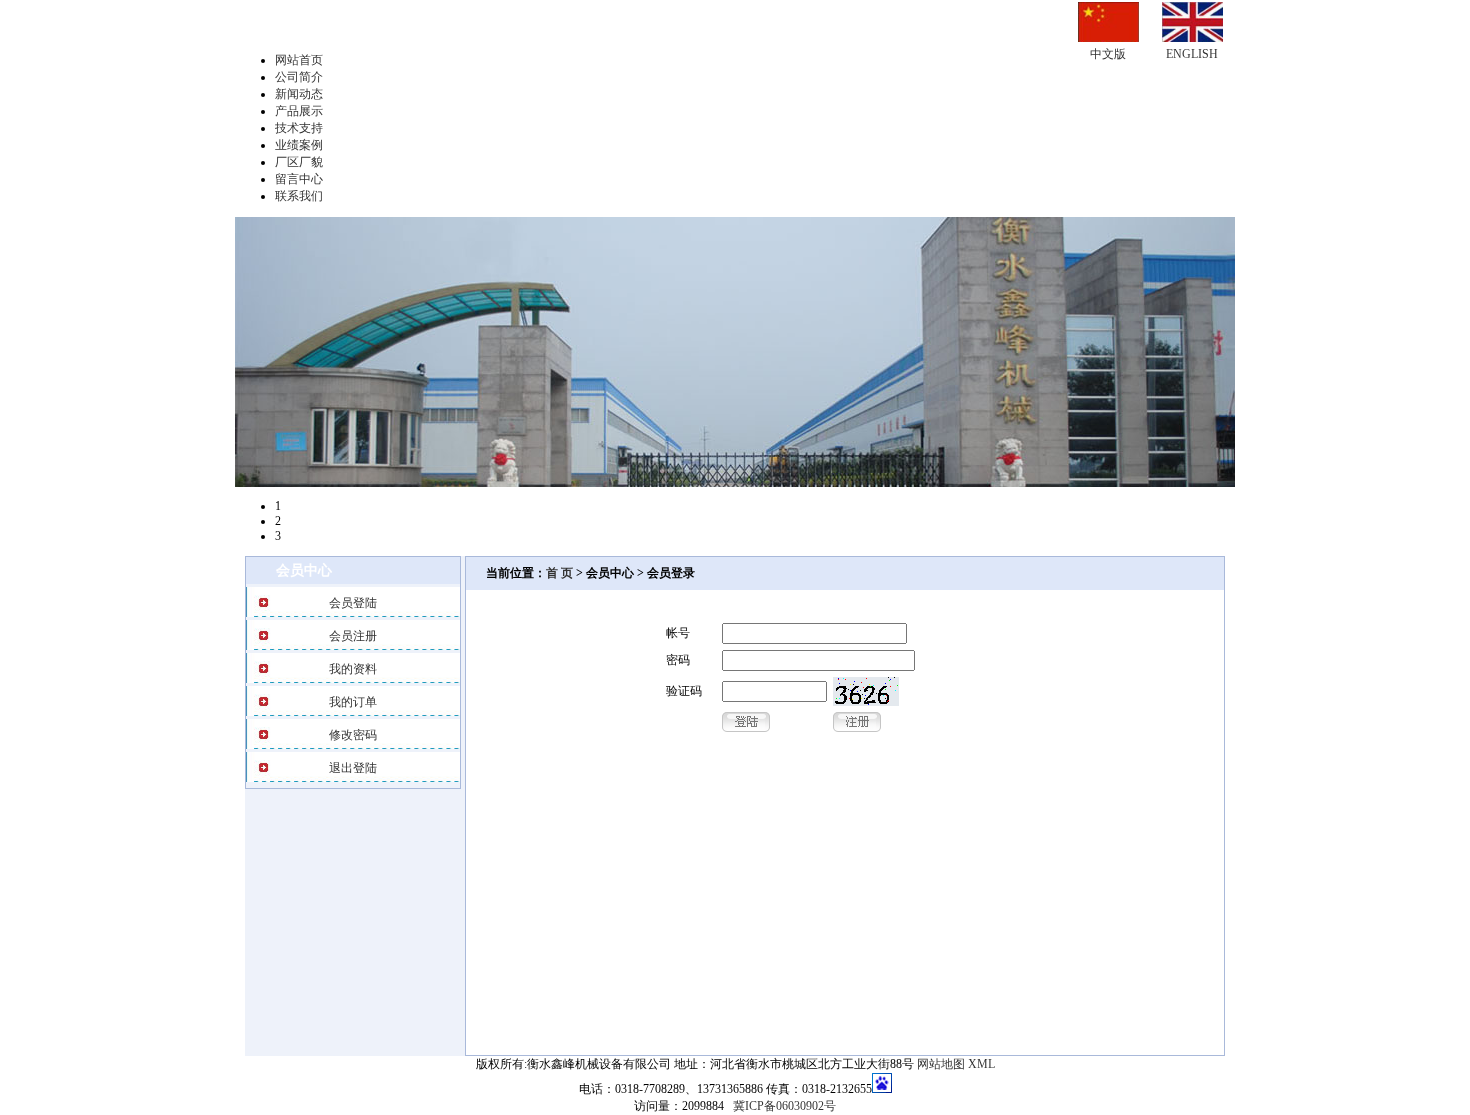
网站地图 (941, 1064)
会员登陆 (353, 603)
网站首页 (299, 60)
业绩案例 (299, 145)
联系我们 (299, 196)
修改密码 (353, 735)
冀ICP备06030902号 (784, 1106)
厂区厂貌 (299, 162)
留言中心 (299, 179)
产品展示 (299, 111)
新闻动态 (299, 94)
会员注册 (353, 636)
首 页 (559, 573)
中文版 (1108, 54)
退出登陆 (353, 768)
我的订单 (353, 702)
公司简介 (299, 77)
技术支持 (299, 128)
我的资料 (353, 669)
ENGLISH (1192, 54)
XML (981, 1064)
